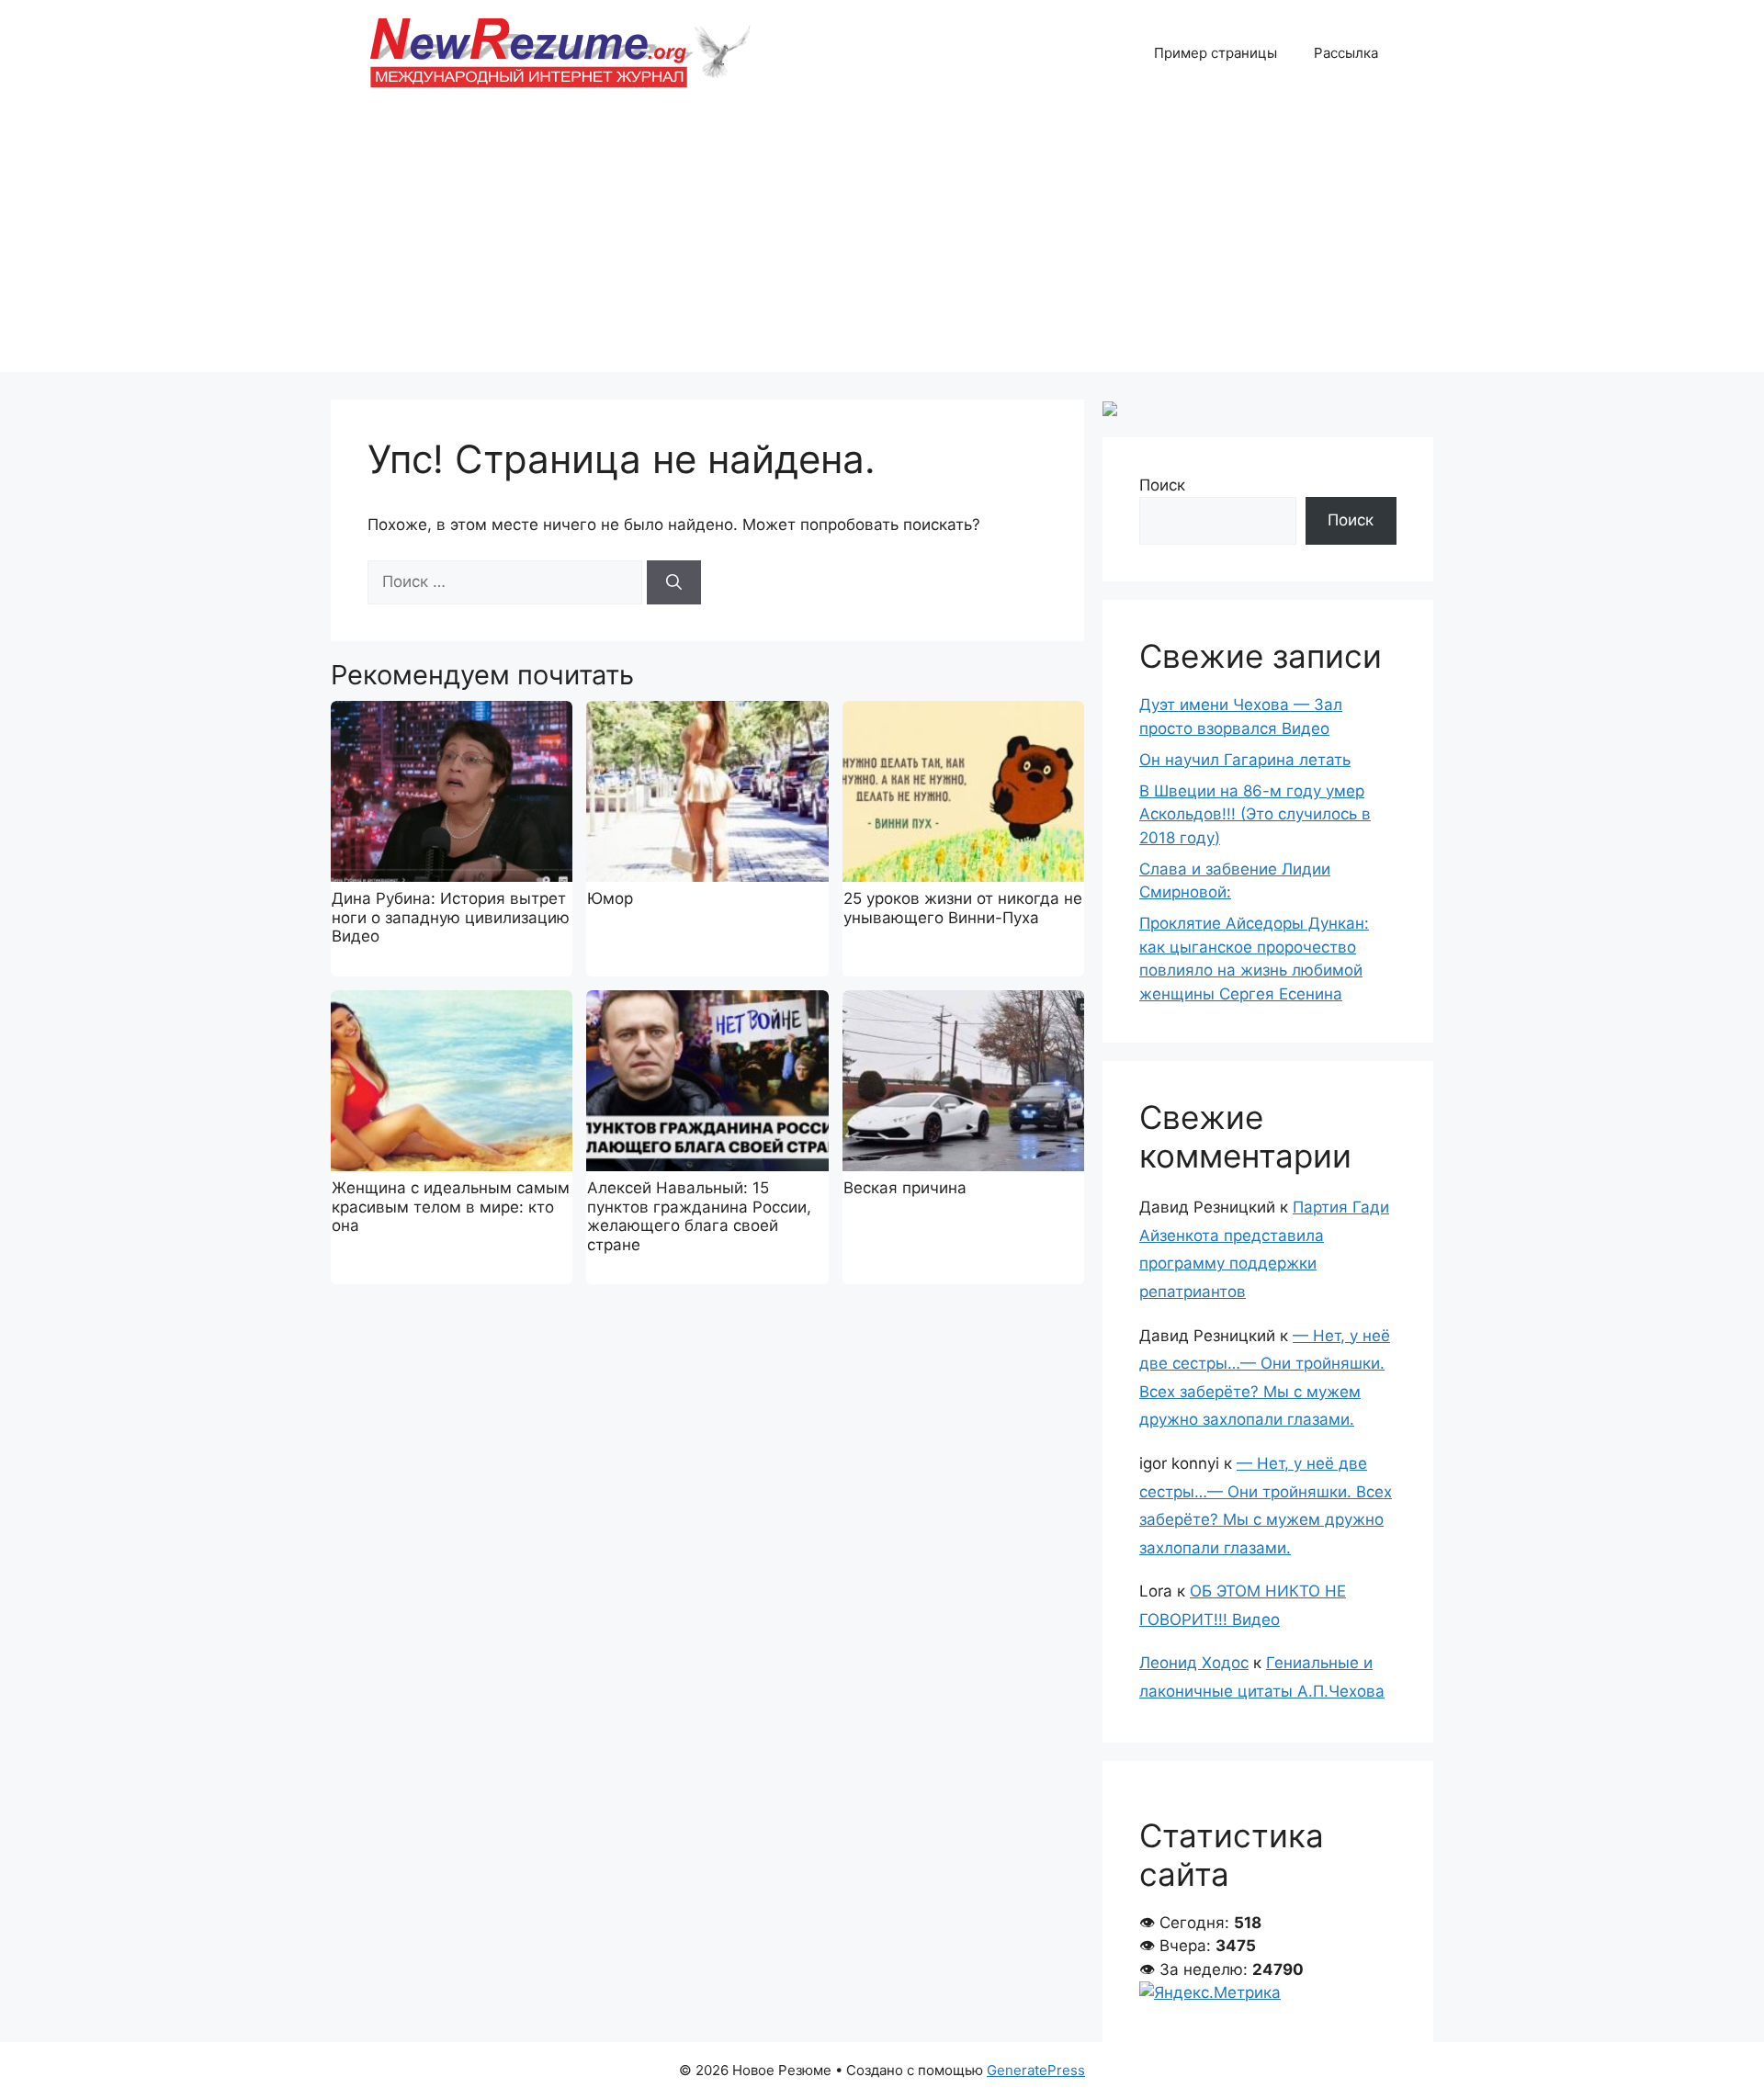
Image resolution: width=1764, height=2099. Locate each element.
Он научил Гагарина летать (1245, 760)
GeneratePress (1036, 2070)
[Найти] (674, 582)
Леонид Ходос (1194, 1663)
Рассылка (1346, 53)
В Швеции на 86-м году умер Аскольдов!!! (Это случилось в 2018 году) (1255, 814)
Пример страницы (1216, 53)
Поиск (1162, 485)
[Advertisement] (882, 243)
